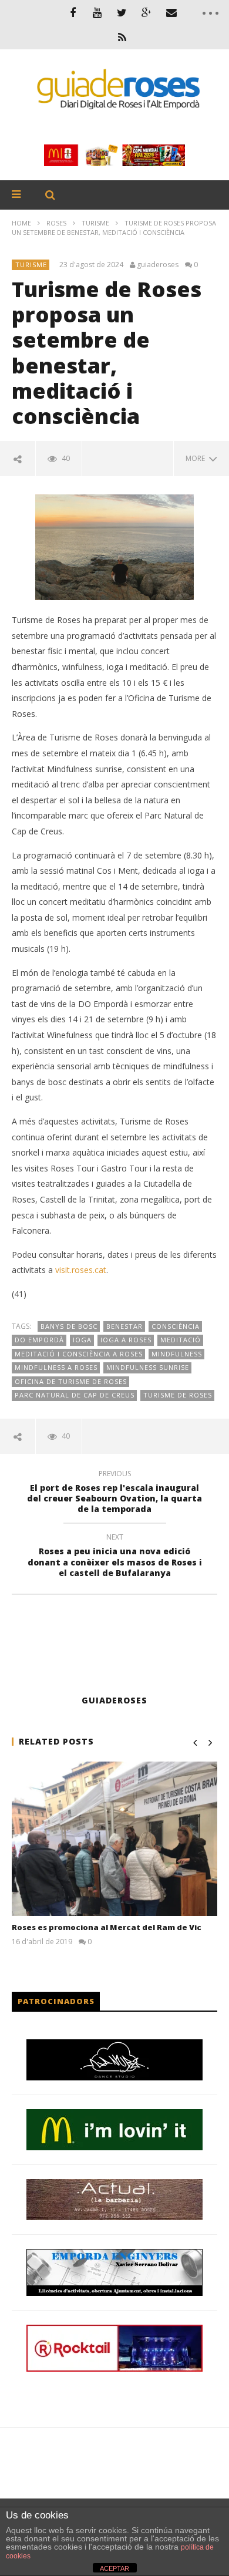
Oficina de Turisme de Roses (71, 1381)
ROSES (56, 223)
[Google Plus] (147, 12)
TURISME (95, 223)
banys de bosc (69, 1326)
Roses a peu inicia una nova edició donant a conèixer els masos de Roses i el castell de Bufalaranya (115, 1557)
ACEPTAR (114, 2568)
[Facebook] (73, 12)
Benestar (124, 1326)
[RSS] (122, 37)
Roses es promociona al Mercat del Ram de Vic (107, 1927)
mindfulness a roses (56, 1367)
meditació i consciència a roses (79, 1354)
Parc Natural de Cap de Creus (75, 1395)
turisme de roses (178, 1395)
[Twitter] (122, 12)
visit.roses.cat (81, 1270)
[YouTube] (97, 12)
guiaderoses (158, 265)
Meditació (181, 1340)
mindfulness (177, 1354)
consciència (176, 1326)
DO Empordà (39, 1340)
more (197, 458)
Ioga (82, 1340)
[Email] (171, 12)
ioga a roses (126, 1340)
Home (21, 223)
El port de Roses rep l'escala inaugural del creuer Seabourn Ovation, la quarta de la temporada (114, 1494)
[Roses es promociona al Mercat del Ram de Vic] (114, 1839)
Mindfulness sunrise (148, 1367)
